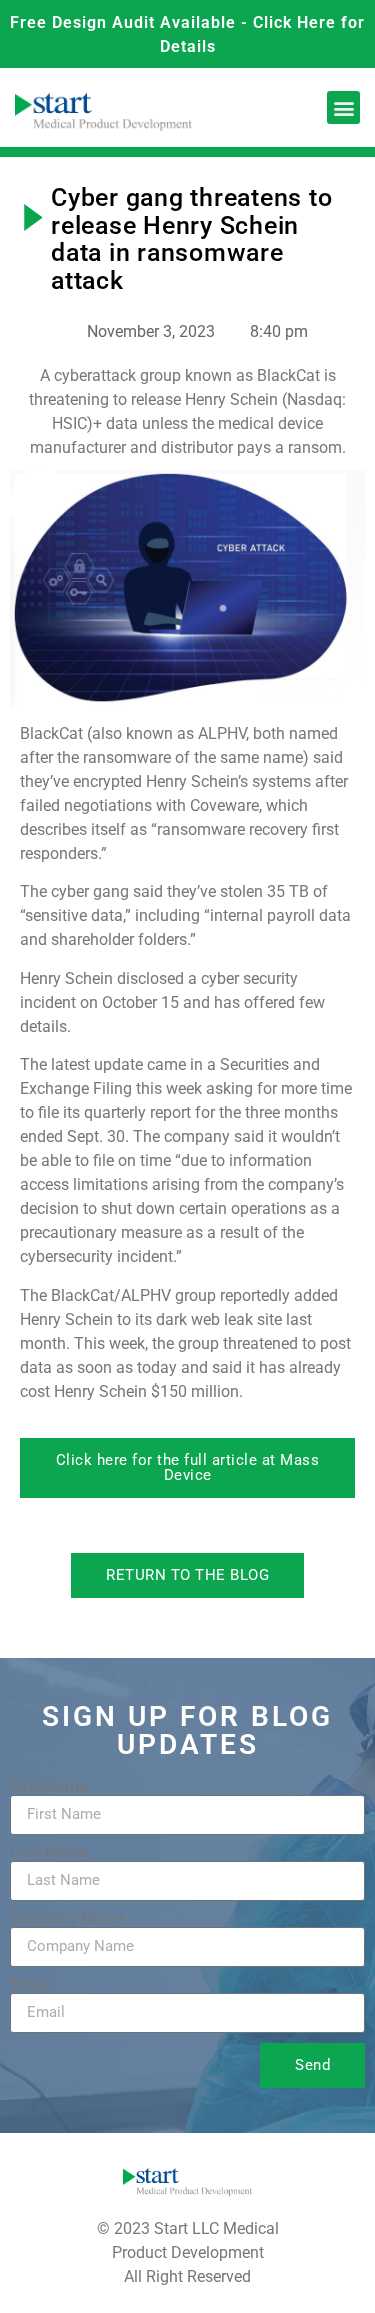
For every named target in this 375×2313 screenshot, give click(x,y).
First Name (48, 1787)
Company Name (67, 1919)
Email (30, 1985)
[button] (343, 107)
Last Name (48, 1853)
